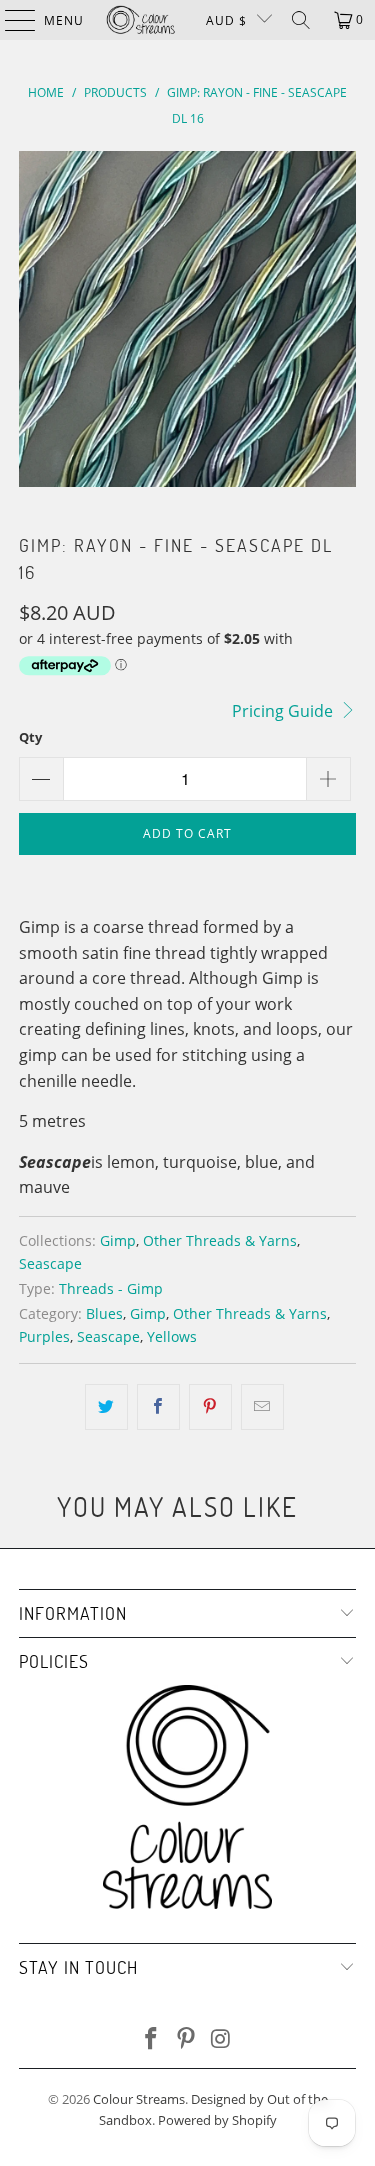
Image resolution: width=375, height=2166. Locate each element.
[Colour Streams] (141, 20)
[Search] (301, 20)
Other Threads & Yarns (220, 1240)
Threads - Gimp (111, 1288)
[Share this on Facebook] (158, 1407)
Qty (30, 737)
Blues (104, 1313)
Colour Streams (139, 2099)
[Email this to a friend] (262, 1407)
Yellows (172, 1336)
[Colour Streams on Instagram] (221, 2039)
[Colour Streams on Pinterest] (187, 2039)
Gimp (118, 1240)
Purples (44, 1336)
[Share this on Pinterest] (210, 1407)
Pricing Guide (284, 711)
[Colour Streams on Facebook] (152, 2039)
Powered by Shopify (217, 2120)
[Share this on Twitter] (106, 1407)
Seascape (50, 1263)
